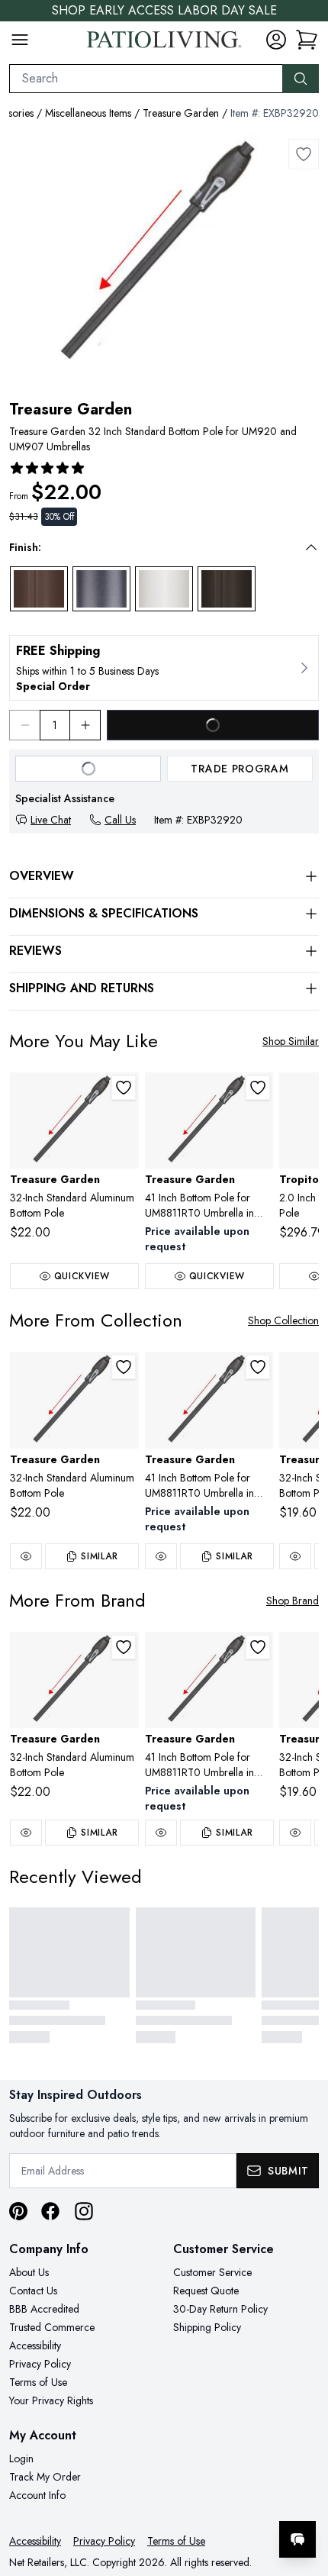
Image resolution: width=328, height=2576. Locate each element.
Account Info (37, 2495)
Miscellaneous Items (88, 113)
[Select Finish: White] (164, 589)
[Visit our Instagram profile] (84, 2211)
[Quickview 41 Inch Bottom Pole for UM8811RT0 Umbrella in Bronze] (161, 1556)
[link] (307, 40)
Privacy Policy (40, 2364)
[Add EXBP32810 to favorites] (124, 1088)
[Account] (276, 40)
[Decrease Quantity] (24, 725)
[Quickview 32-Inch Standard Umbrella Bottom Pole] (295, 1556)
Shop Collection (283, 1320)
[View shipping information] (164, 668)
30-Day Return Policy (220, 2309)
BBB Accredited (44, 2309)
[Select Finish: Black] (227, 589)
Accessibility (35, 2345)
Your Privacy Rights (51, 2400)
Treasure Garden (181, 113)
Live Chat (51, 820)
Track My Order (45, 2477)
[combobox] (146, 79)
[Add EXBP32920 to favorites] (304, 154)
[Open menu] (20, 40)
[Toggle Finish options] (311, 547)
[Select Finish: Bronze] (39, 589)
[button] (153, 547)
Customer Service (212, 2272)
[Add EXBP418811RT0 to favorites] (258, 1088)
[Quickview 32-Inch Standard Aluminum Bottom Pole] (26, 1556)
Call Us (120, 820)
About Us (29, 2272)
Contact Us (33, 2291)
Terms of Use (38, 2382)
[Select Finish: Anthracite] (101, 589)
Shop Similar (291, 1041)
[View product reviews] (47, 468)
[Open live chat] (297, 2539)
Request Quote (206, 2291)
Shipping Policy (207, 2327)
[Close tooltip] (304, 2493)
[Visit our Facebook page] (50, 2211)
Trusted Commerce (52, 2327)
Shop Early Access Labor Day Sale (164, 10)
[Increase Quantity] (85, 725)
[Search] (301, 79)
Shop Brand (293, 1601)
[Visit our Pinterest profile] (18, 2211)
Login (21, 2458)
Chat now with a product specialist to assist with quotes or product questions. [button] (212, 2499)
